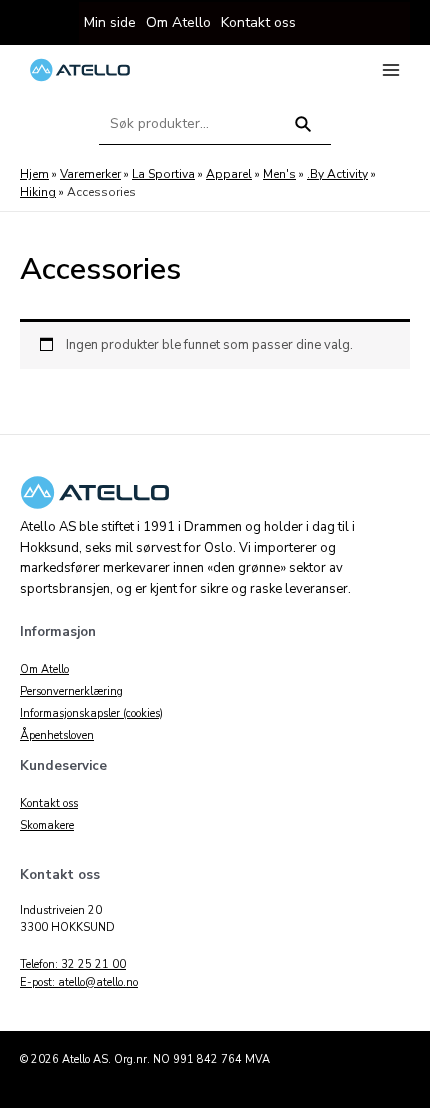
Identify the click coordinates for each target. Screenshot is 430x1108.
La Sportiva (163, 174)
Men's (279, 174)
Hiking (38, 192)
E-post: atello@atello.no (79, 982)
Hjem (34, 174)
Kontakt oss (49, 803)
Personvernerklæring (71, 691)
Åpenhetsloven (57, 735)
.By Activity (337, 174)
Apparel (229, 174)
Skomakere (47, 825)
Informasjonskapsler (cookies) (91, 713)
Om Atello (44, 669)
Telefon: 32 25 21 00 (73, 964)
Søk (303, 132)
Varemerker (90, 174)
